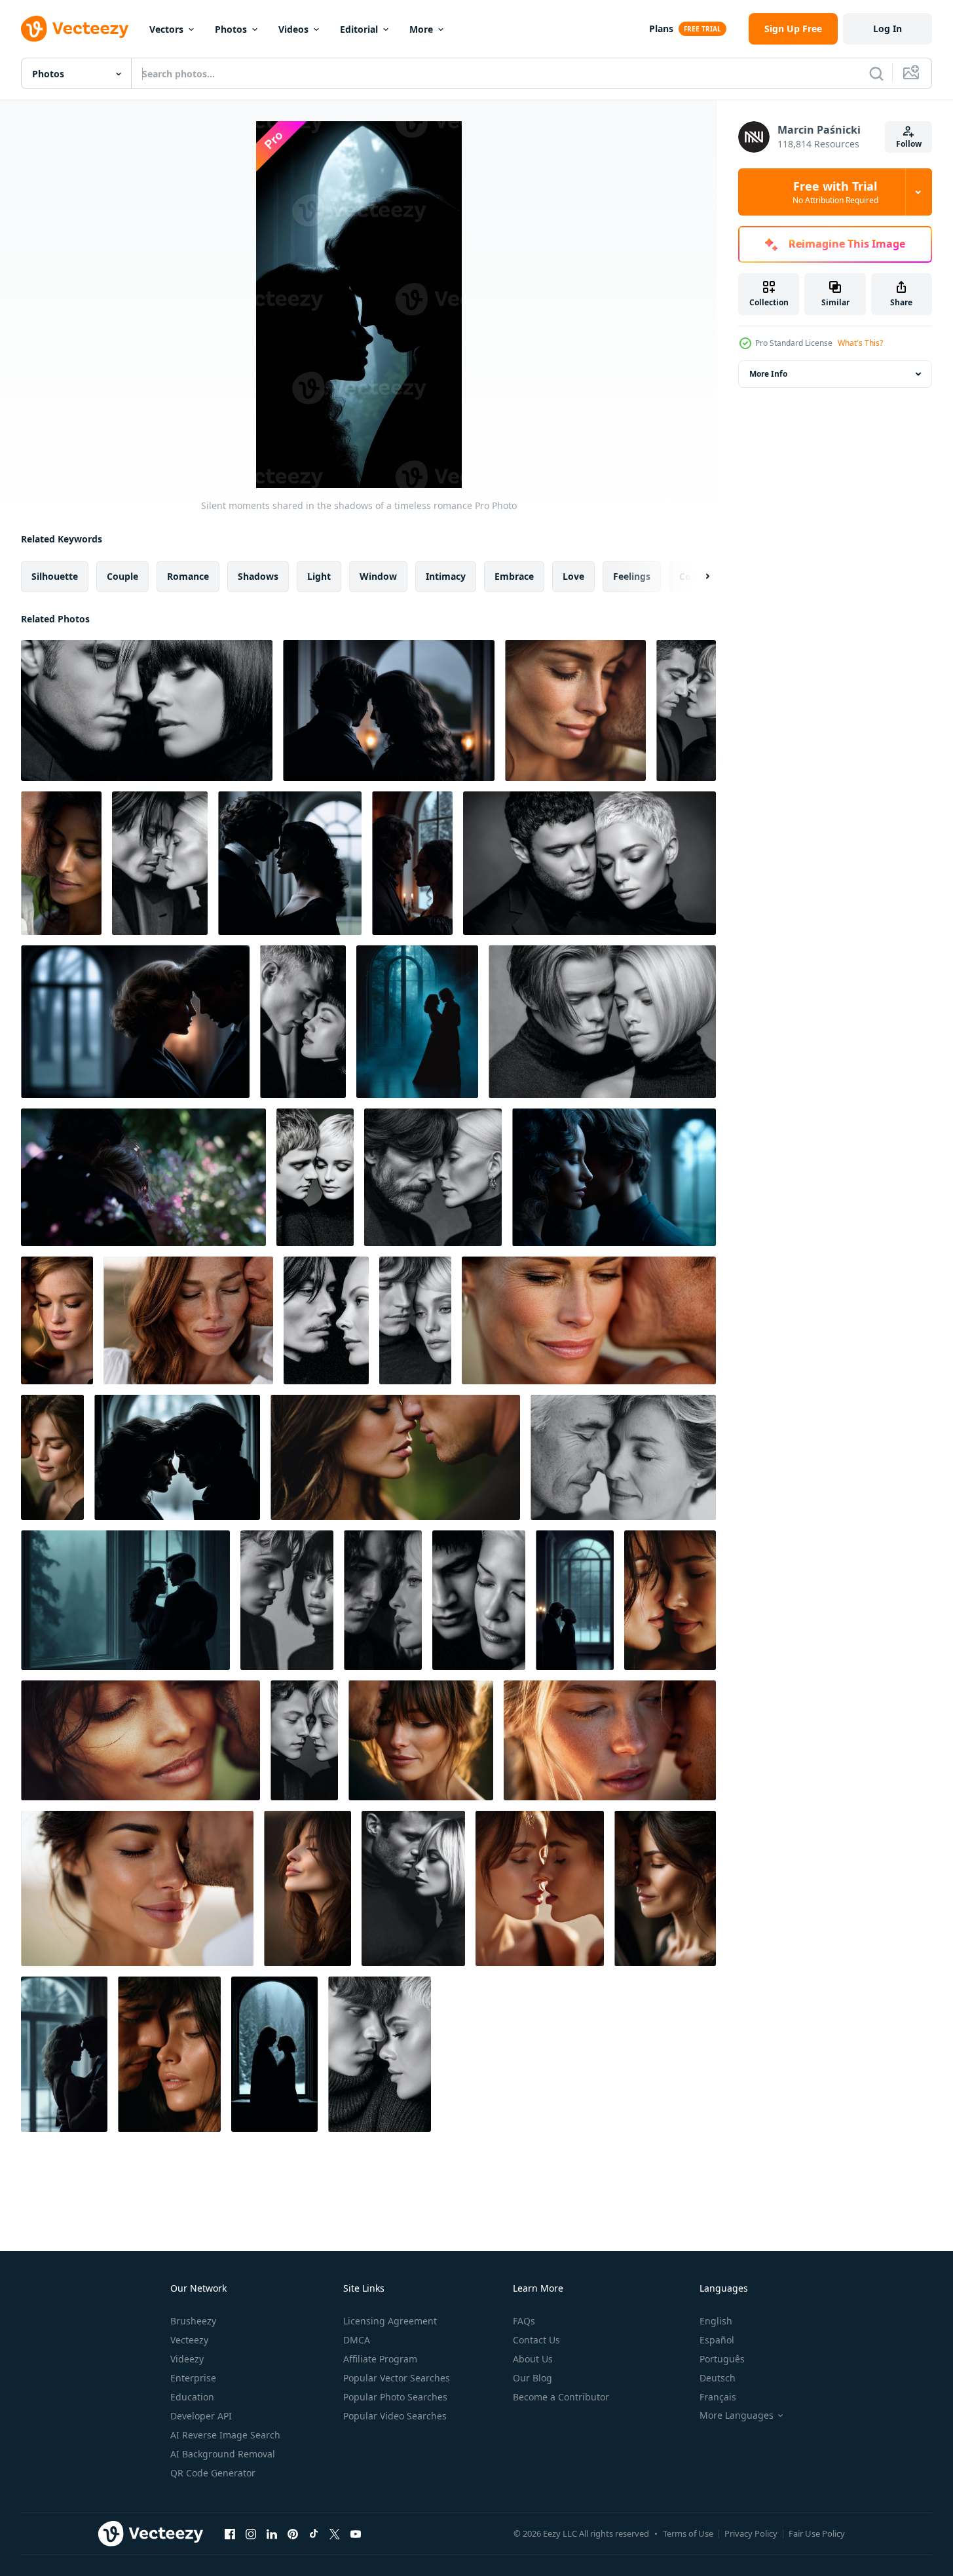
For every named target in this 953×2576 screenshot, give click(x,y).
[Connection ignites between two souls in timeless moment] (433, 1177)
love (573, 576)
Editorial (359, 29)
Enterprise (193, 2378)
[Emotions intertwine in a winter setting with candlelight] (412, 863)
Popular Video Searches (395, 2416)
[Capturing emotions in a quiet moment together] (415, 1320)
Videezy (187, 2359)
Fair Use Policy (817, 2533)
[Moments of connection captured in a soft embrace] (383, 1600)
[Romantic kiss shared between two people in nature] (61, 863)
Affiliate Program (380, 2359)
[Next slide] (696, 577)
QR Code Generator (213, 2473)
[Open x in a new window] (335, 2533)
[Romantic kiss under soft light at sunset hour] (421, 1740)
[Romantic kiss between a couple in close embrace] (665, 1888)
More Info (768, 374)
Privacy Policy (751, 2533)
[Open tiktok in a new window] (314, 2533)
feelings (632, 576)
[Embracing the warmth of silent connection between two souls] (602, 1022)
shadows (258, 576)
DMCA (357, 2340)
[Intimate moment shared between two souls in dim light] (614, 1177)
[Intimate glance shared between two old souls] (287, 1600)
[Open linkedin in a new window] (272, 2533)
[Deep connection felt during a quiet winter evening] (64, 2054)
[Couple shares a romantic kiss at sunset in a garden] (395, 1457)
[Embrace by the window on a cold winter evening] (575, 1600)
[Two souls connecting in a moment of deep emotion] (315, 1177)
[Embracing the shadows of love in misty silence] (125, 1600)
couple (122, 576)
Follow (909, 144)
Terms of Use (688, 2533)
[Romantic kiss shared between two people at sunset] (589, 1320)
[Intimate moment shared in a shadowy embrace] (147, 710)
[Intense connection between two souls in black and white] (380, 2054)
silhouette (55, 576)
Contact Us (536, 2340)
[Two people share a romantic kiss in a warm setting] (540, 1888)
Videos (293, 29)
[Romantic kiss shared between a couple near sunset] (137, 1888)
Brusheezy (193, 2321)
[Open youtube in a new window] (356, 2533)
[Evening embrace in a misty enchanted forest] (417, 1022)
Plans (661, 28)
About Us (533, 2359)
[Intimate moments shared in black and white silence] (303, 1022)
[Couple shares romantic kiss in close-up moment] (575, 710)
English (716, 2321)
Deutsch (718, 2378)
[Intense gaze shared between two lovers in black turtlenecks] (413, 1888)
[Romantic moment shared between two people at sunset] (610, 1740)
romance (188, 576)
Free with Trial (835, 192)
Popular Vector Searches (397, 2378)
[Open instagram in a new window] (251, 2533)
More (421, 29)
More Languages (737, 2415)
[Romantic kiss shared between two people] (140, 1740)
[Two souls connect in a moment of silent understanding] (686, 710)
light (319, 576)
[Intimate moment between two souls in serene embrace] (160, 863)
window (378, 576)
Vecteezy (189, 2340)
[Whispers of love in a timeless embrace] (290, 863)
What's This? (860, 343)
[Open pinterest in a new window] (293, 2533)
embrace (514, 576)
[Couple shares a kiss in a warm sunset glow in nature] (188, 1320)
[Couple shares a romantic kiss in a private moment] (52, 1457)
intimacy (446, 576)
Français (718, 2397)
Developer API (201, 2416)
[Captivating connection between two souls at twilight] (326, 1320)
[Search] (876, 73)
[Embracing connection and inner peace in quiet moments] (479, 1600)
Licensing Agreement (390, 2321)
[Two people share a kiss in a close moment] (670, 1600)
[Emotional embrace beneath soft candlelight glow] (389, 710)
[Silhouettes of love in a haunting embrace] (135, 1022)
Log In (888, 28)
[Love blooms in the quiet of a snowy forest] (274, 2054)
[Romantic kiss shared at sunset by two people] (308, 1888)
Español (717, 2340)
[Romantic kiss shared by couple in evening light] (57, 1320)
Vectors (166, 29)
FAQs (524, 2321)
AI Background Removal (223, 2454)
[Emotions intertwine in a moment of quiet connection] (177, 1457)
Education (192, 2397)
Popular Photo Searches (395, 2397)
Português (722, 2359)
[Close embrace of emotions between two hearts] (304, 1740)
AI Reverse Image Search (225, 2435)
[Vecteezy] (75, 29)
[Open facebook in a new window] (230, 2533)
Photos (231, 29)
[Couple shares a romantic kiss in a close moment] (169, 2054)
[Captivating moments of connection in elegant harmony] (589, 863)
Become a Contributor (561, 2397)
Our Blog (533, 2378)
